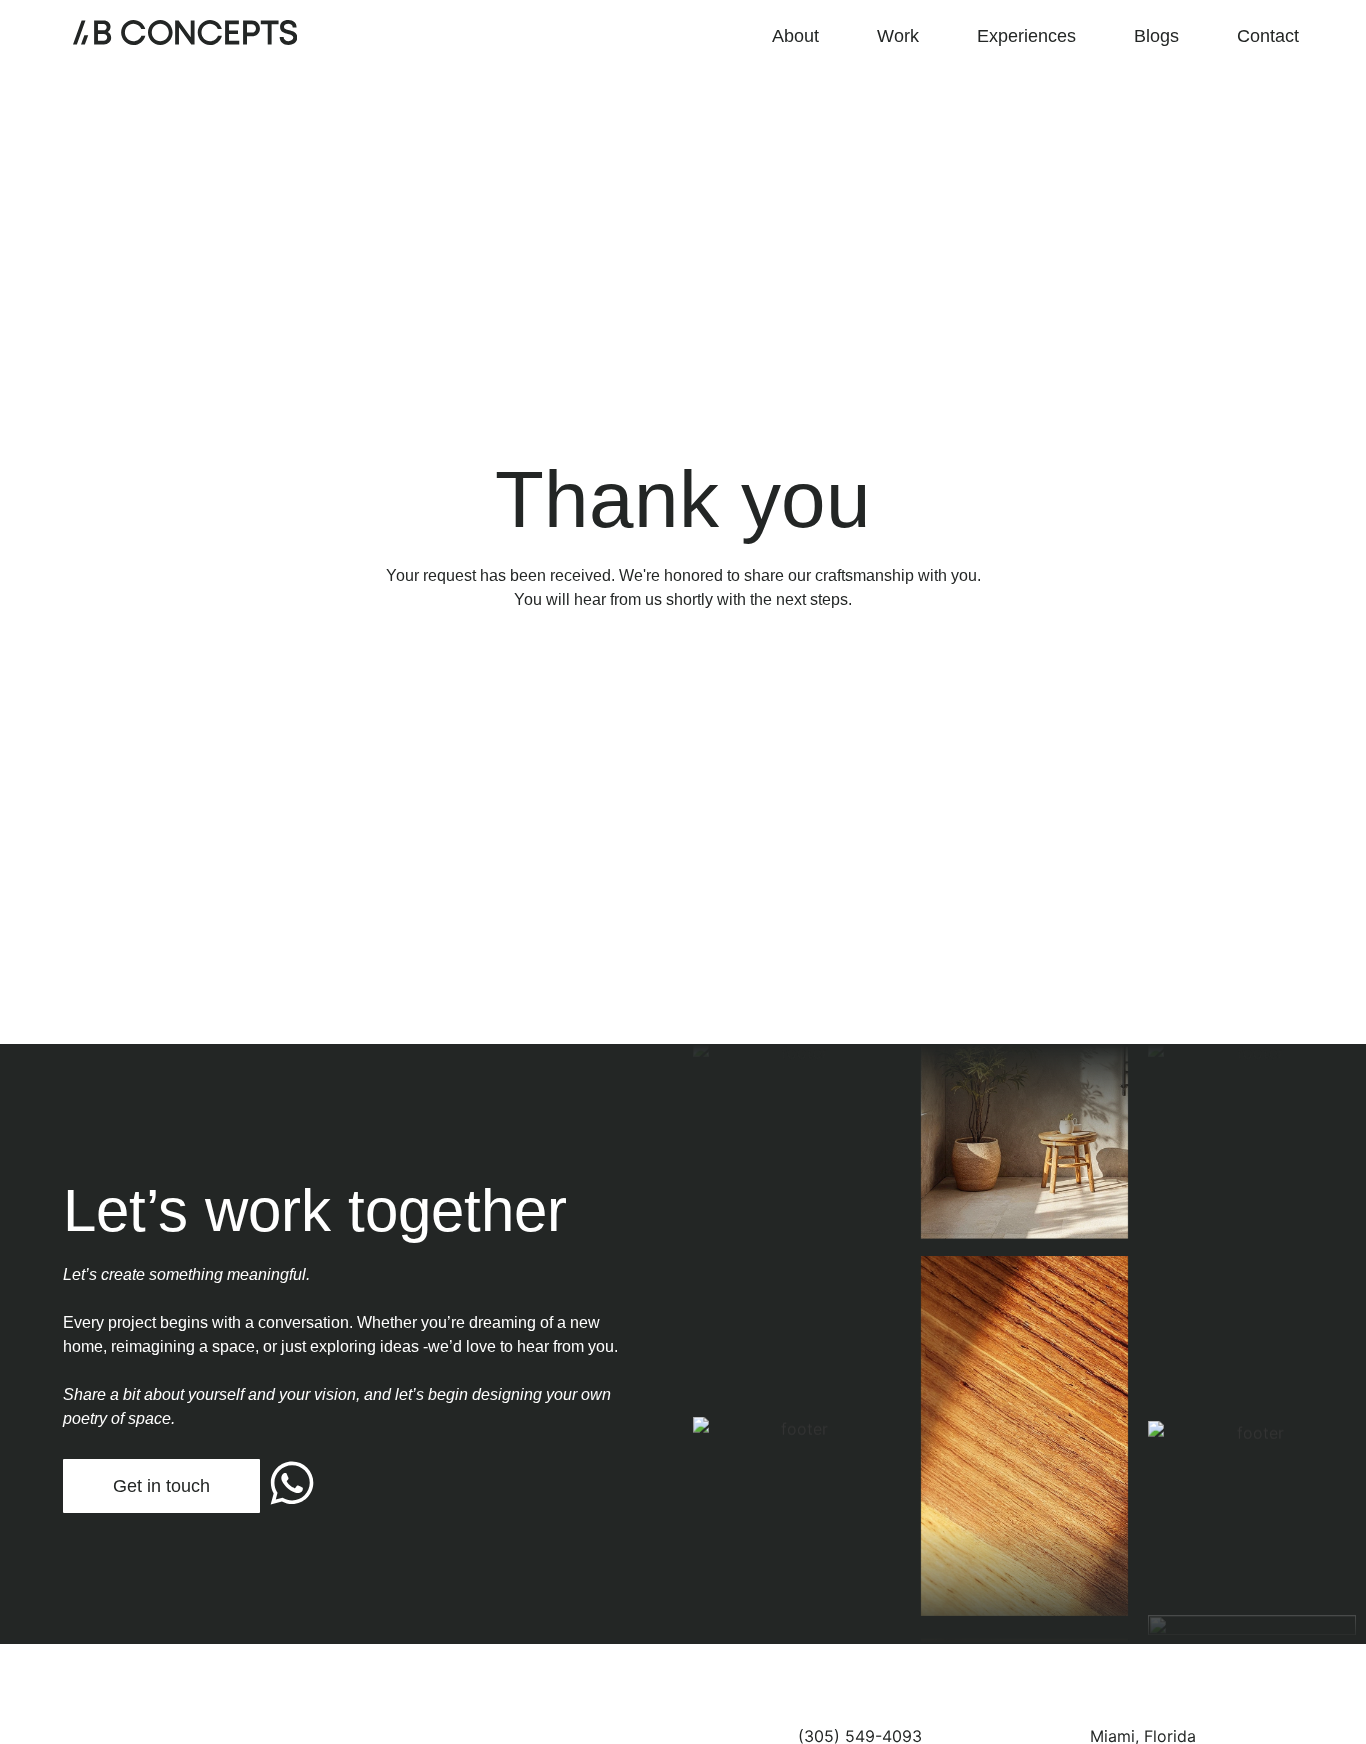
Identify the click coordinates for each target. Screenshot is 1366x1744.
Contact (1268, 36)
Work (898, 36)
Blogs (1156, 36)
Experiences (1026, 36)
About (795, 36)
